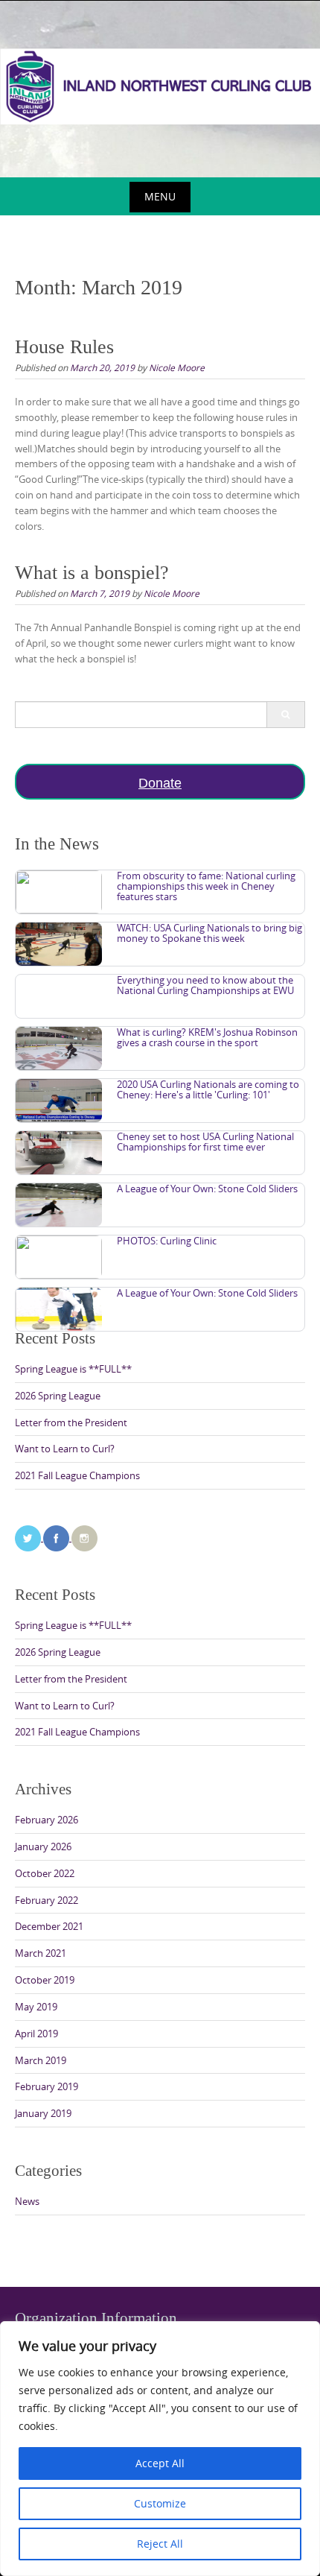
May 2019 (36, 2007)
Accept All (160, 2463)
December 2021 (49, 1926)
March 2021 (41, 1953)
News (27, 2201)
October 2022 (45, 1873)
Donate (160, 783)
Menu (160, 196)
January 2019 (43, 2113)
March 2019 (41, 2060)
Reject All (160, 2544)
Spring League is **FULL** (73, 1369)
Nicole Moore (177, 367)
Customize (160, 2503)
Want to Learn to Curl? (65, 1449)
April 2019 (36, 2034)
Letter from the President (71, 1423)
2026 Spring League (58, 1396)
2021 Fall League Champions (77, 1475)
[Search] (285, 715)
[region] (160, 2449)
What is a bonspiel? (92, 573)
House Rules (64, 347)
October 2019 (45, 1980)
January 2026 (43, 1846)
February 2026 (47, 1820)
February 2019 (47, 2086)
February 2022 (47, 1900)
